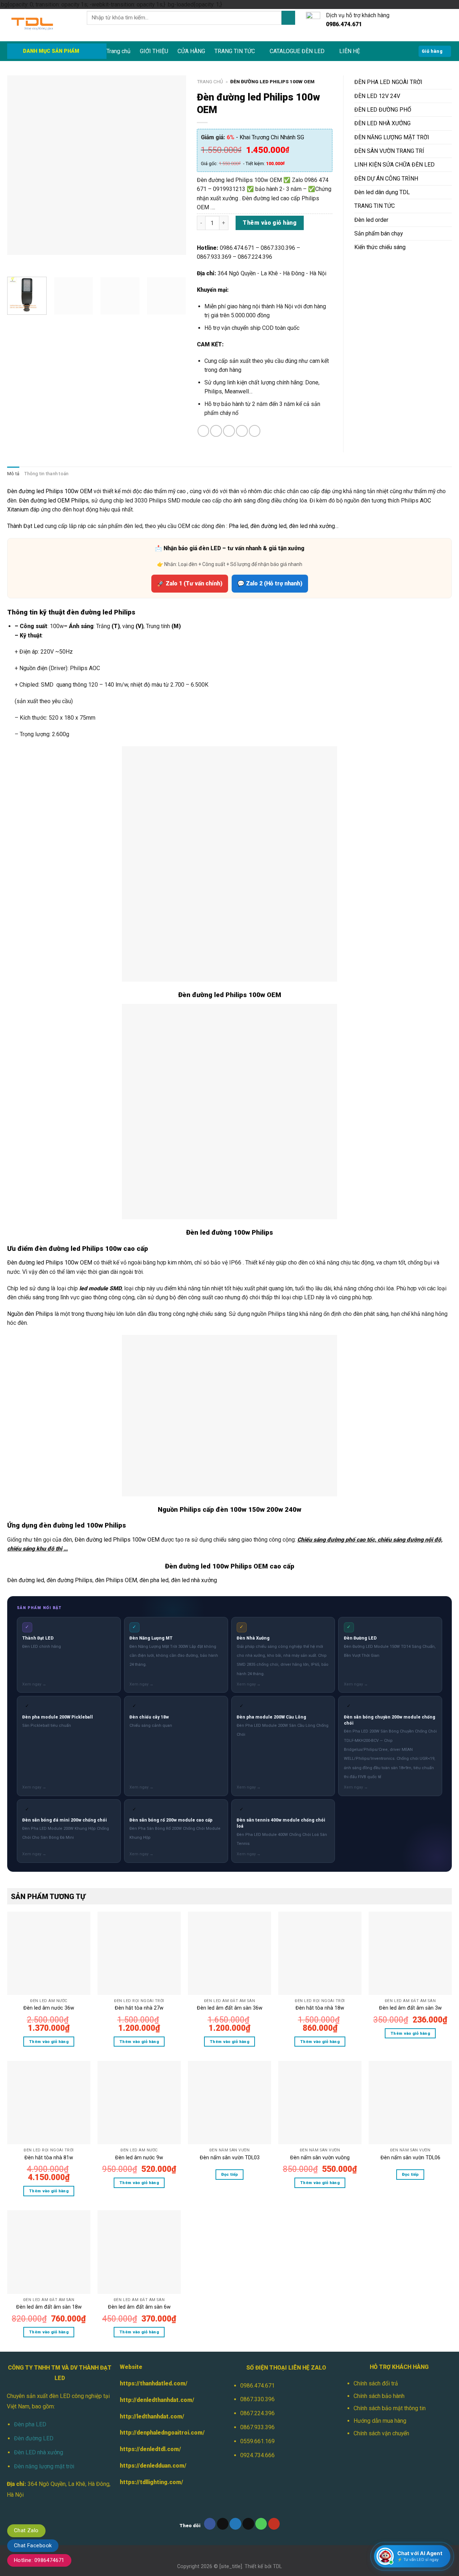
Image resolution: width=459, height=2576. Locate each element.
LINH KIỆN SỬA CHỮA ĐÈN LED (394, 165)
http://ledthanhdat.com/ (152, 2416)
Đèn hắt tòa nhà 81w (49, 2157)
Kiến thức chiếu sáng (380, 247)
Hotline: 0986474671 (39, 2560)
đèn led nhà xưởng (312, 526)
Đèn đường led (26, 1580)
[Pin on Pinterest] (242, 431)
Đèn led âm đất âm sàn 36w (230, 2008)
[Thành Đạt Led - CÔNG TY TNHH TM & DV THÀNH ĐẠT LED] (42, 25)
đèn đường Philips (70, 1580)
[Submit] (288, 18)
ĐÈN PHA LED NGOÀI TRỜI (388, 82)
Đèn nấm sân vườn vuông (320, 2157)
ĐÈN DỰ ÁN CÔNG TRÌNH (386, 179)
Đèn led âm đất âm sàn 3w (410, 2008)
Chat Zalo (26, 2530)
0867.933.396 (257, 2427)
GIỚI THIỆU (154, 51)
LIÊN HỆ (350, 51)
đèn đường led (268, 526)
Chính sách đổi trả (376, 2383)
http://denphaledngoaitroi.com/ (162, 2433)
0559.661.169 (257, 2441)
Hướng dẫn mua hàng (380, 2421)
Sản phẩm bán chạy (378, 233)
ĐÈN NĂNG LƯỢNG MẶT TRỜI (392, 137)
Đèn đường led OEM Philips (54, 501)
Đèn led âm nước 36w (49, 2008)
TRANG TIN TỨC (235, 51)
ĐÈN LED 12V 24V (377, 96)
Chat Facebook (33, 2545)
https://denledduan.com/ (153, 2466)
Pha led (238, 526)
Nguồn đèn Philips (30, 1314)
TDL (277, 2566)
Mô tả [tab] (13, 474)
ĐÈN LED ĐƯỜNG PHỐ (383, 110)
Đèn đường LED (34, 2438)
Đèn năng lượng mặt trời (44, 2466)
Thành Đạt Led (25, 526)
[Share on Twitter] (216, 431)
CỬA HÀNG (191, 51)
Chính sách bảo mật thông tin (390, 2408)
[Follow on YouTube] (274, 2524)
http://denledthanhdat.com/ (157, 2400)
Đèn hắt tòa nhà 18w (320, 2008)
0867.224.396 (257, 2413)
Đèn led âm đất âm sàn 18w (49, 2307)
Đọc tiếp (230, 2174)
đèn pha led (154, 1580)
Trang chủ (119, 51)
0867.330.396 (257, 2399)
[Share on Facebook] (204, 431)
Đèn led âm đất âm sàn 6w (139, 2307)
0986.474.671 (257, 2386)
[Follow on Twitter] (235, 2524)
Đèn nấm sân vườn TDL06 (410, 2157)
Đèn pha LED (30, 2424)
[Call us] (261, 2524)
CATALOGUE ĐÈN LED (297, 51)
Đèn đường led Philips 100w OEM (50, 491)
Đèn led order (371, 220)
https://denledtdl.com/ (150, 2449)
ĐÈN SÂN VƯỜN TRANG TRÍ (389, 151)
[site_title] (231, 2566)
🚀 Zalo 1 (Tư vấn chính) (190, 583)
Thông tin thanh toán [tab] (46, 474)
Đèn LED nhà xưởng (39, 2452)
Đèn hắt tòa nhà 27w (139, 2008)
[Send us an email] (248, 2524)
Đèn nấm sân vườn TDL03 (230, 2157)
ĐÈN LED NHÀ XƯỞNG (382, 123)
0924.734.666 (257, 2455)
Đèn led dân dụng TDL (382, 192)
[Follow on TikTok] (223, 2524)
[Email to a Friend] (229, 431)
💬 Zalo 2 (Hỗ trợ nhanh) (270, 583)
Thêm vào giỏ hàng (270, 223)
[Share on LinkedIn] (255, 431)
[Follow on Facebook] (210, 2524)
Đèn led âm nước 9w (139, 2157)
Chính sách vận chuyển (381, 2433)
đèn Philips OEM (116, 1580)
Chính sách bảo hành (379, 2396)
